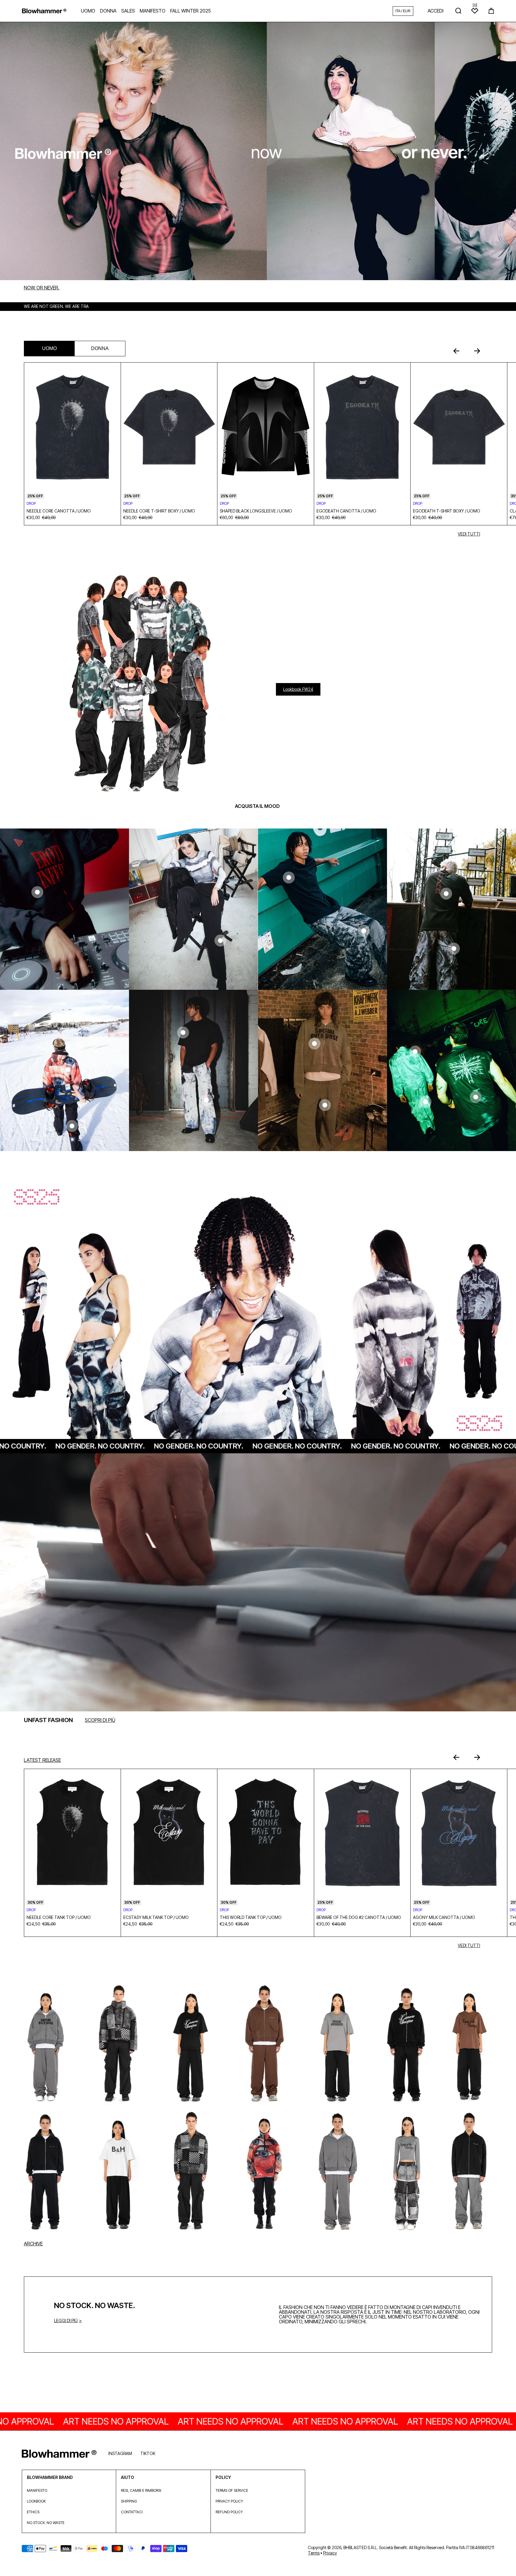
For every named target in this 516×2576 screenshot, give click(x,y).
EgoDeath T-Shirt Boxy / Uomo (447, 511)
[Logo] (44, 11)
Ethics (33, 2512)
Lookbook (36, 2501)
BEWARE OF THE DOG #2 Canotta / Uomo (359, 1917)
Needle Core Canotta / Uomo (59, 511)
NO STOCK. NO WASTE (46, 2523)
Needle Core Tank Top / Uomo (59, 1917)
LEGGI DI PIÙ (66, 2320)
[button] (491, 11)
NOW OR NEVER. (42, 288)
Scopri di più (100, 1720)
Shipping (129, 2501)
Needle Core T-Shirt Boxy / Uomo (159, 511)
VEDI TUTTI (469, 534)
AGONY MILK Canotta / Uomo (444, 1917)
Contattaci (132, 2512)
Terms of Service (232, 2490)
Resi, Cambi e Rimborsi (141, 2490)
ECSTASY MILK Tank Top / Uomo (156, 1917)
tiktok (148, 2453)
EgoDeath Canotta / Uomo (346, 511)
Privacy (330, 2553)
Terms (314, 2553)
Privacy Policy (229, 2501)
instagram (120, 2453)
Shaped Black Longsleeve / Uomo (256, 511)
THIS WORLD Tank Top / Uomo (251, 1917)
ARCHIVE (33, 2244)
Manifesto (37, 2490)
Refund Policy (229, 2512)
